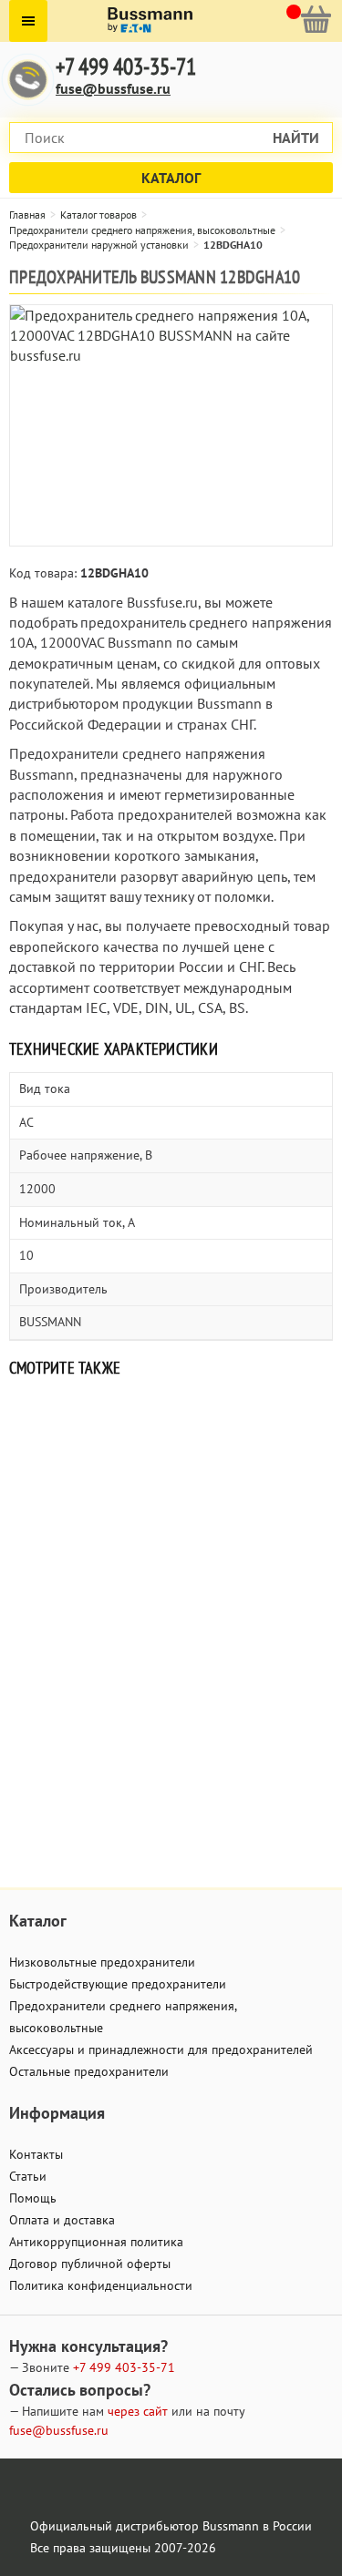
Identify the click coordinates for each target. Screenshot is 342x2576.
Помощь (33, 2198)
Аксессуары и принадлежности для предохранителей (161, 2050)
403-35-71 (124, 2367)
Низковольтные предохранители (102, 1962)
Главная (27, 215)
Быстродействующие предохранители (118, 1984)
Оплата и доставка (62, 2220)
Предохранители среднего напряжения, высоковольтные (142, 230)
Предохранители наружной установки (99, 245)
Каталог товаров (98, 215)
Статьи (28, 2176)
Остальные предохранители (89, 2071)
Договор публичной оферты (90, 2264)
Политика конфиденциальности (101, 2285)
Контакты (36, 2154)
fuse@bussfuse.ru (113, 88)
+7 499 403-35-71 (126, 67)
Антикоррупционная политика (96, 2242)
